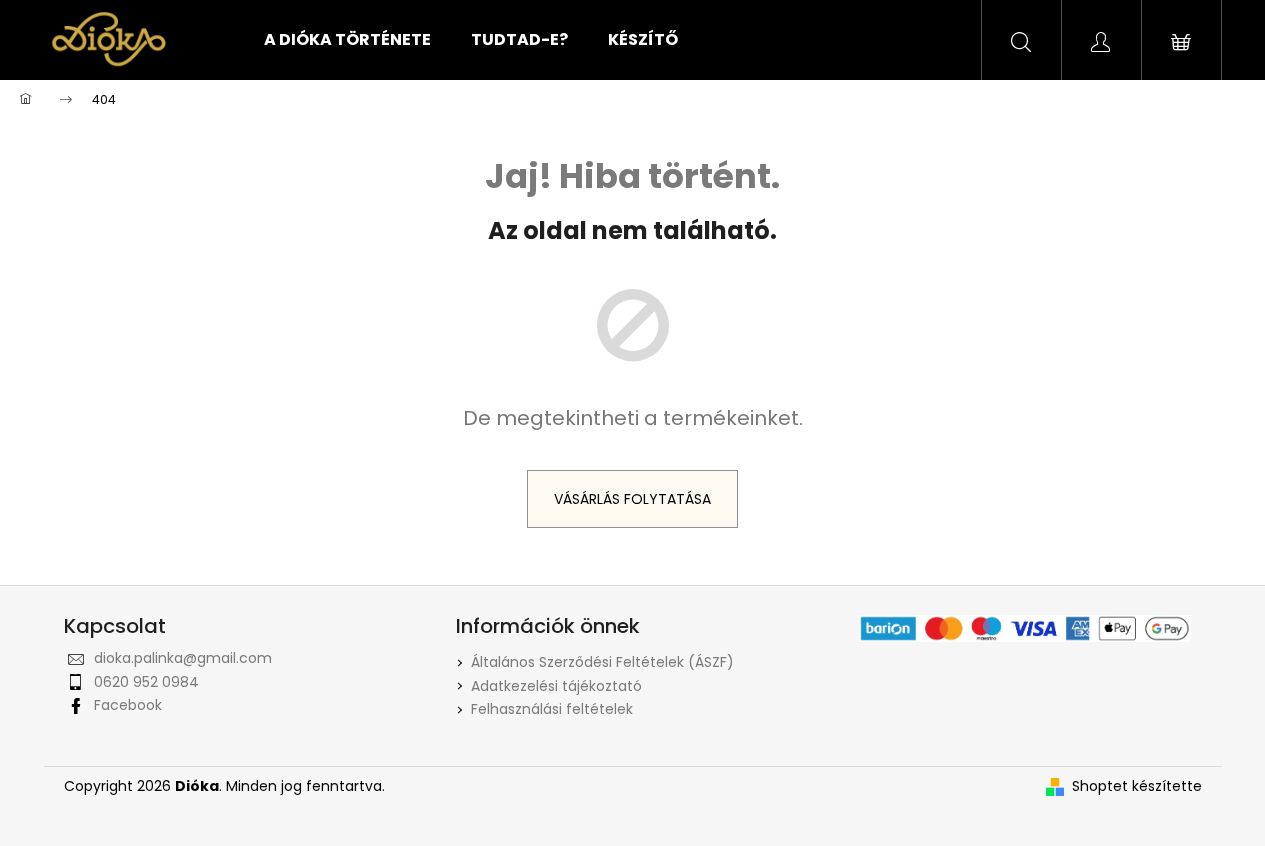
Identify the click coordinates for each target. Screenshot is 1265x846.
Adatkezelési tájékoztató (556, 686)
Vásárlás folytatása (632, 499)
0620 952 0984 (146, 682)
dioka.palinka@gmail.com (183, 658)
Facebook (128, 705)
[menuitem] (347, 40)
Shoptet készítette (1137, 786)
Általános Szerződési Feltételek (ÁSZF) (602, 662)
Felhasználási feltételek (552, 709)
